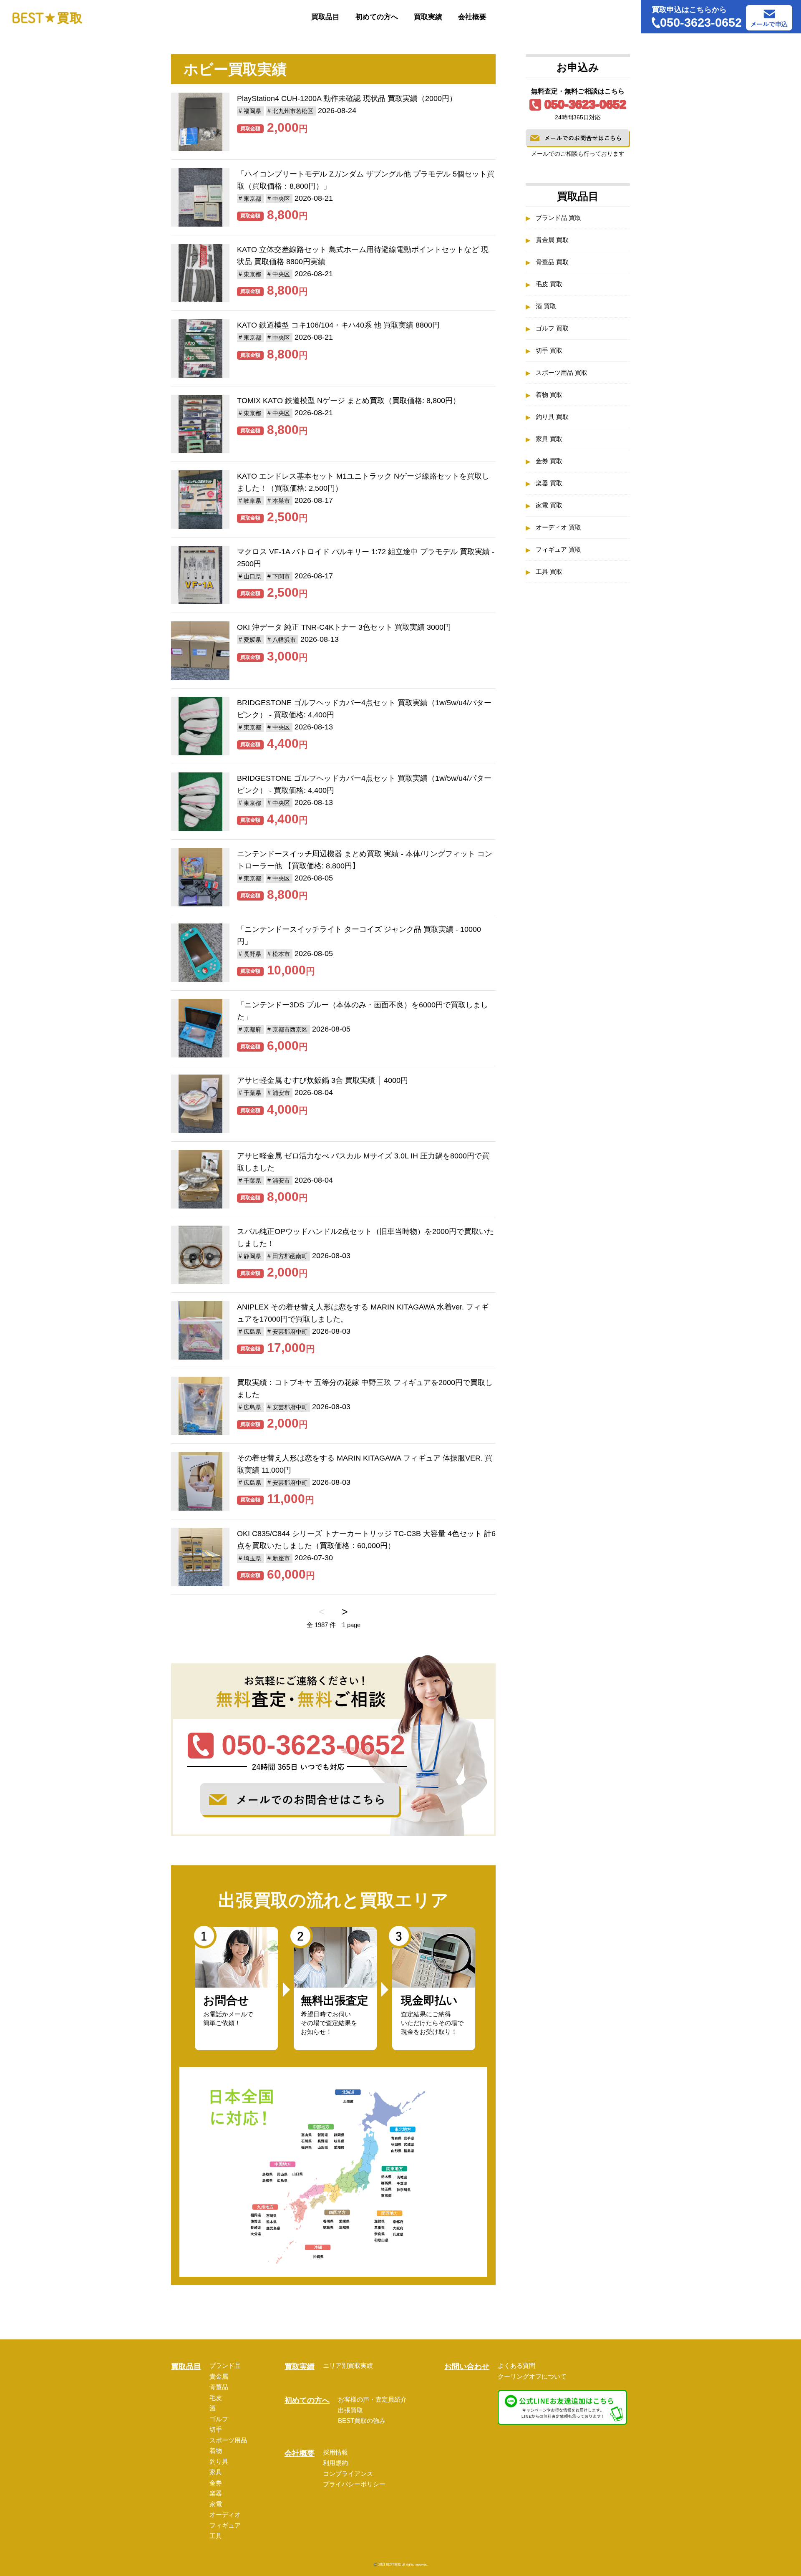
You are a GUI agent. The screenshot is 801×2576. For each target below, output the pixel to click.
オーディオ (225, 2514)
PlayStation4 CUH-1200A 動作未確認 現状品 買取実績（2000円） (347, 98)
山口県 (252, 576)
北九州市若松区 (293, 111)
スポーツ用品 (228, 2440)
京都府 (252, 1029)
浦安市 (281, 1093)
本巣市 (281, 501)
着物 (216, 2451)
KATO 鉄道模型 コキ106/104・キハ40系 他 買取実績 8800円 (338, 325)
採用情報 (335, 2452)
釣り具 (219, 2461)
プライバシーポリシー (354, 2484)
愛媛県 (252, 640)
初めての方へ (377, 17)
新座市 (281, 1558)
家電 (216, 2504)
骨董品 (219, 2387)
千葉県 (252, 1093)
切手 (216, 2429)
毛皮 (216, 2398)
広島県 (252, 1332)
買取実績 (428, 17)
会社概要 (472, 17)
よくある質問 (516, 2365)
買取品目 (325, 17)
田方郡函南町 (290, 1256)
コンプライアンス (348, 2474)
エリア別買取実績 (348, 2365)
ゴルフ (219, 2419)
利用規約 (335, 2463)
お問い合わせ (467, 2367)
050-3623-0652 (585, 104)
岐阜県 (252, 501)
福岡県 (252, 111)
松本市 (281, 954)
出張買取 (350, 2410)
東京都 (252, 199)
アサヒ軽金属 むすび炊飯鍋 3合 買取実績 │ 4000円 (322, 1080)
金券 (216, 2483)
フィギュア (225, 2525)
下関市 (281, 576)
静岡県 (252, 1256)
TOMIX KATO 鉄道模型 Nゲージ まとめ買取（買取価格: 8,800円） (349, 401)
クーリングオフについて (532, 2376)
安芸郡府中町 (290, 1332)
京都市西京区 (290, 1029)
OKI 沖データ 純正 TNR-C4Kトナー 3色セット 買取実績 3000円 (344, 627)
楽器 (216, 2493)
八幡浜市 (284, 640)
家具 (216, 2472)
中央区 (281, 199)
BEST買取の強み (362, 2421)
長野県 (252, 954)
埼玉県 (252, 1558)
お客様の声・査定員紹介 (372, 2399)
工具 (216, 2536)
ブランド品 (225, 2365)
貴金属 (219, 2376)
